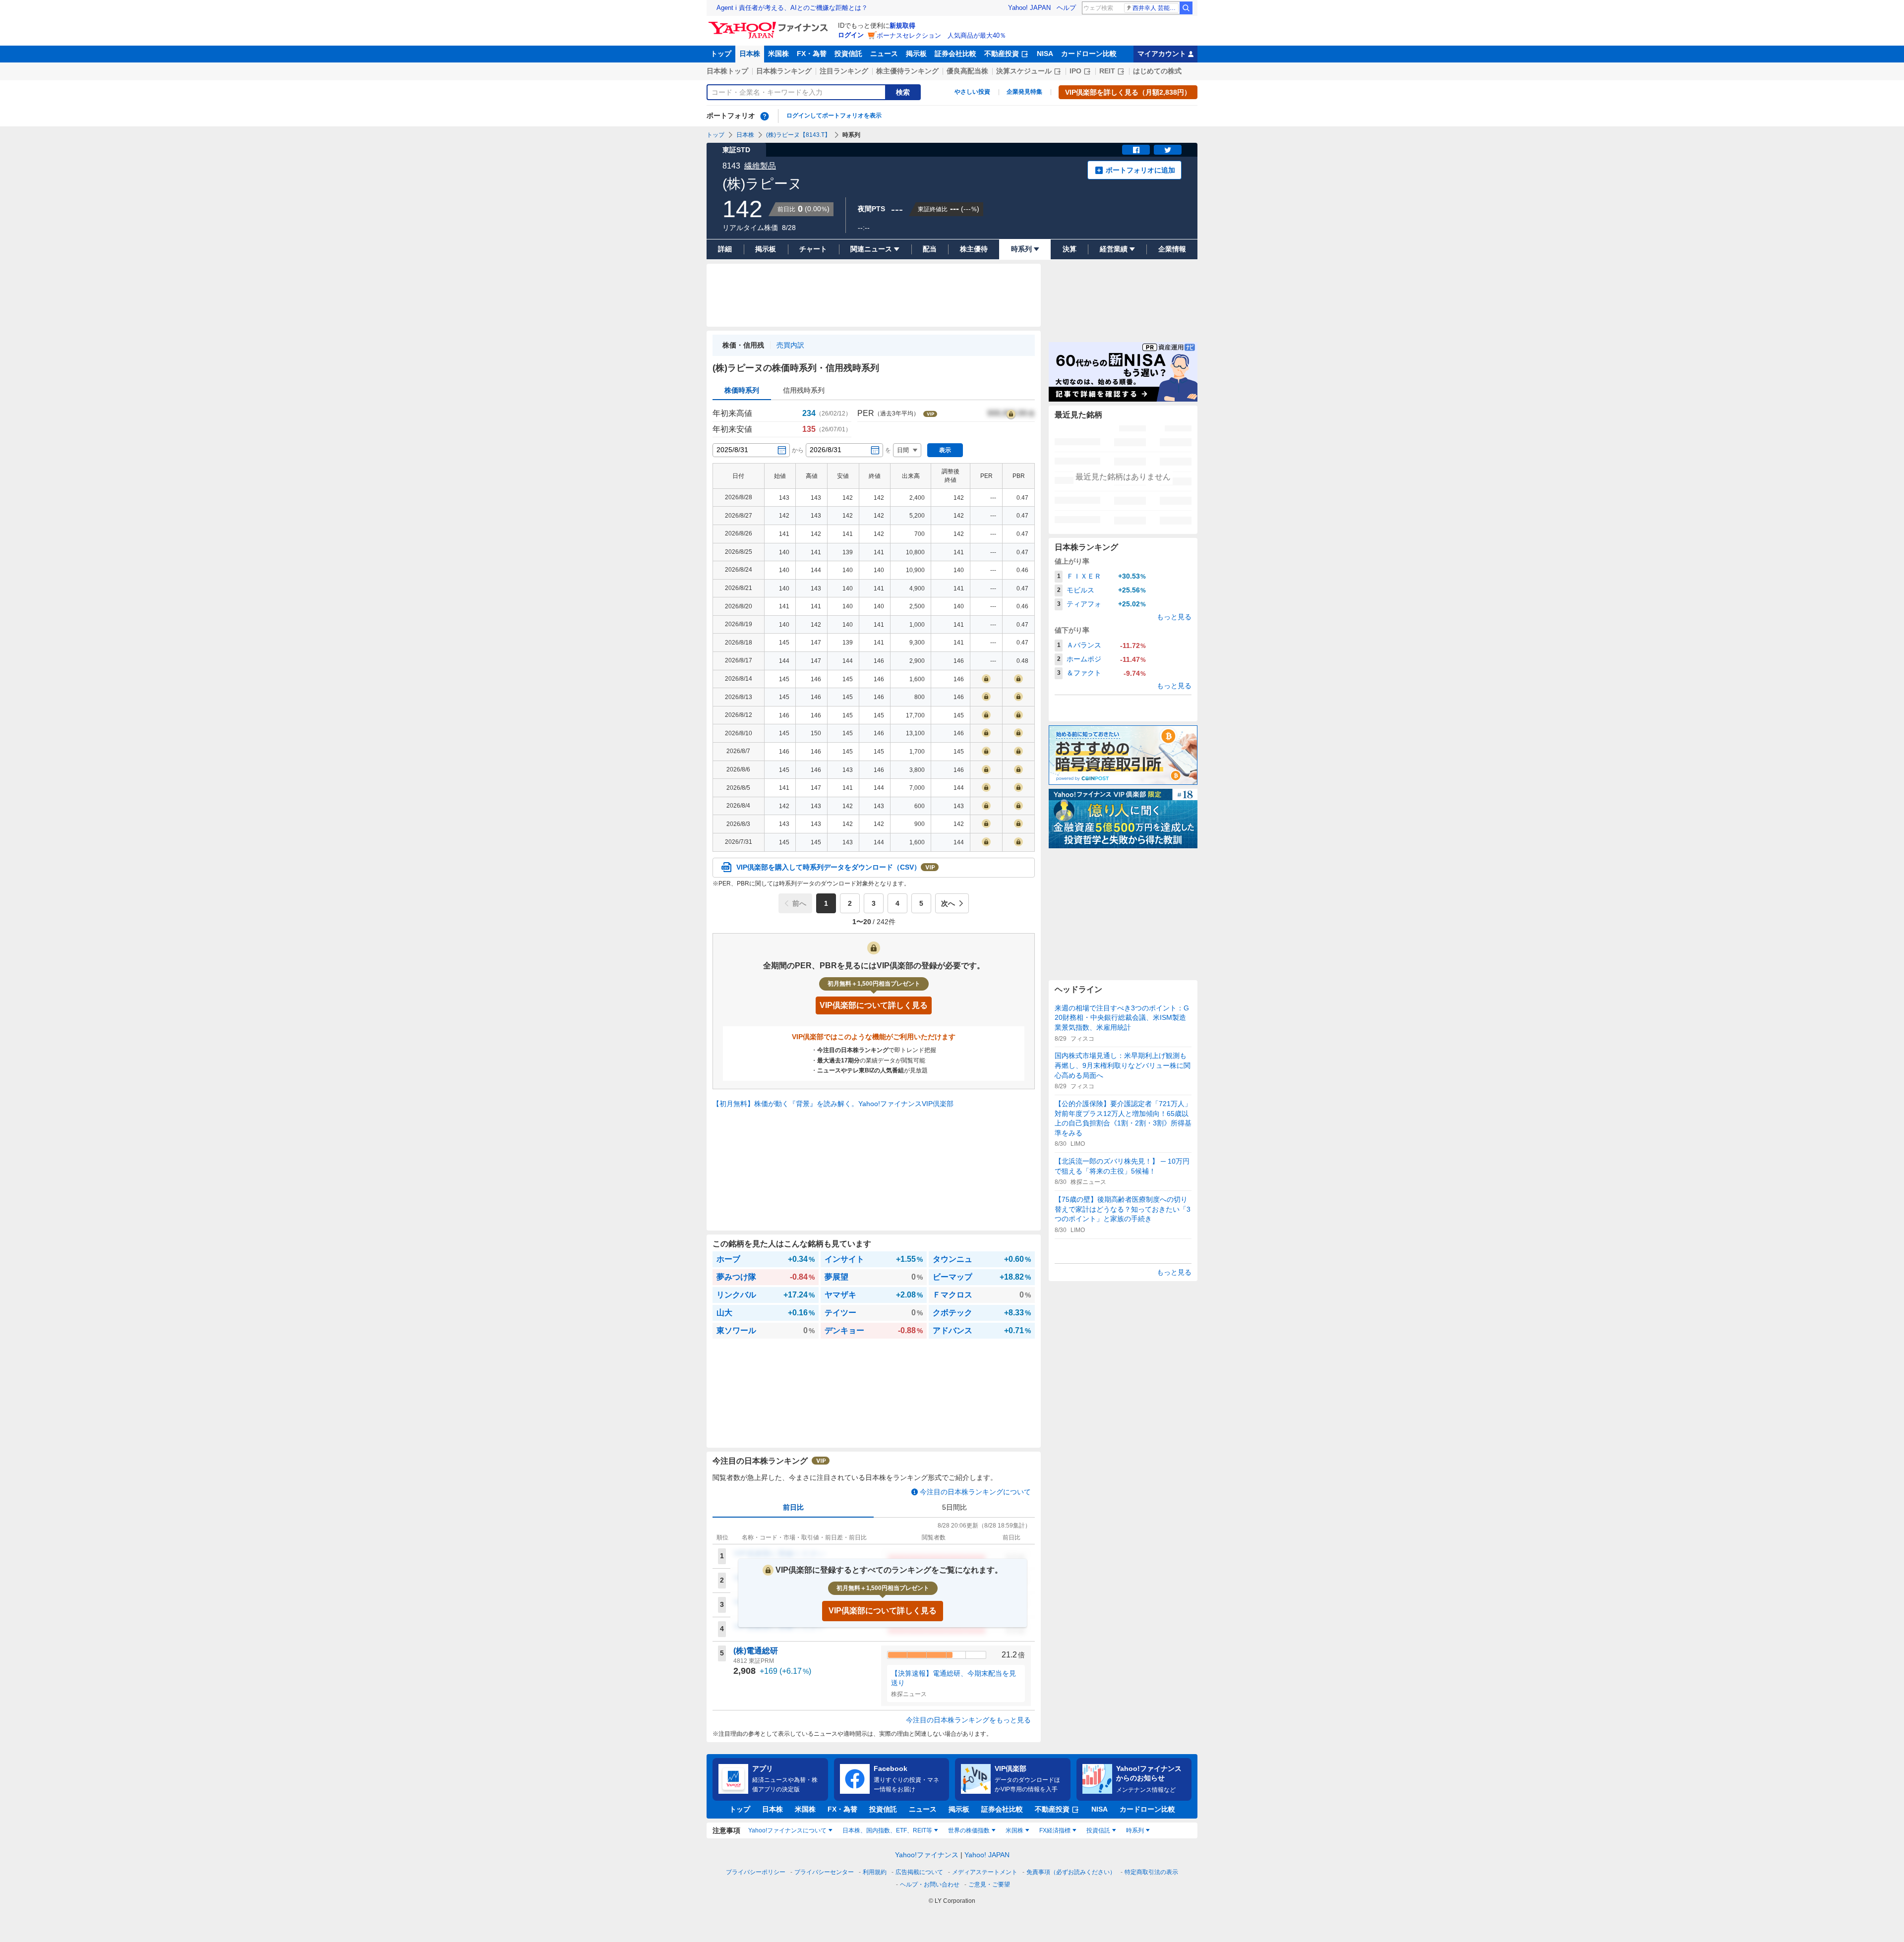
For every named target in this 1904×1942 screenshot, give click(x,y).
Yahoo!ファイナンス (927, 1855)
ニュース (884, 54)
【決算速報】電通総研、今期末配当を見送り (953, 1678)
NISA (1045, 54)
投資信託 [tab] (1098, 1830)
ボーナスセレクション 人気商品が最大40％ (941, 35)
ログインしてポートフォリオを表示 (834, 116)
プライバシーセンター (824, 1872)
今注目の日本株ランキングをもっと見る (968, 1720)
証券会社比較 (955, 54)
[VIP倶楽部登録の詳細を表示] (1011, 413)
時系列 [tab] (1135, 1830)
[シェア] (1136, 150)
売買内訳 (790, 345)
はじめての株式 (1157, 71)
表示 (945, 450)
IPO (1075, 71)
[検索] (1186, 8)
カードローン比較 (1089, 54)
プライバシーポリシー (756, 1872)
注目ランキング (844, 71)
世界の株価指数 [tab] (969, 1830)
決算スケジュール (1024, 71)
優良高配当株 (967, 71)
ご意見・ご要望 (989, 1884)
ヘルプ (1066, 8)
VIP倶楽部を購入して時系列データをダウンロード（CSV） (829, 867)
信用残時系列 (804, 390)
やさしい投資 (972, 92)
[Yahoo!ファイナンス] (770, 24)
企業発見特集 (1024, 92)
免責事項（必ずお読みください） (1071, 1872)
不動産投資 (1002, 54)
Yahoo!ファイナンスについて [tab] (787, 1830)
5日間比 (954, 1507)
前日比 (793, 1507)
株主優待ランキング (907, 71)
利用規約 (875, 1872)
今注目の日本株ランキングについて (975, 1492)
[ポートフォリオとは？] (765, 116)
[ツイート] (1168, 150)
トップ (721, 54)
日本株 (750, 54)
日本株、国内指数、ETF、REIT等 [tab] (887, 1830)
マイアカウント (1162, 54)
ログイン (851, 35)
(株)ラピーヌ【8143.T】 (798, 135)
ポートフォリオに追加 (1140, 170)
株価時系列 (742, 390)
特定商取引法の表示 (1151, 1872)
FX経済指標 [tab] (1055, 1830)
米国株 (778, 54)
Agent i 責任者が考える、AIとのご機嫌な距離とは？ (792, 8)
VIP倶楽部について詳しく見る (883, 1611)
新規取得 (902, 26)
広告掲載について (919, 1872)
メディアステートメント (985, 1872)
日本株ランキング (784, 71)
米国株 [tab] (1014, 1830)
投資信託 (848, 54)
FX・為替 (812, 54)
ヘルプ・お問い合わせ (930, 1884)
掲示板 (916, 54)
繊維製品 (760, 166)
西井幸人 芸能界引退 (1156, 8)
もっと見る (1174, 617)
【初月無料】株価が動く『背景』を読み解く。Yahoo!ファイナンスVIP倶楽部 (833, 1104)
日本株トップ (727, 71)
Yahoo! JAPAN (1029, 8)
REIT (1107, 71)
